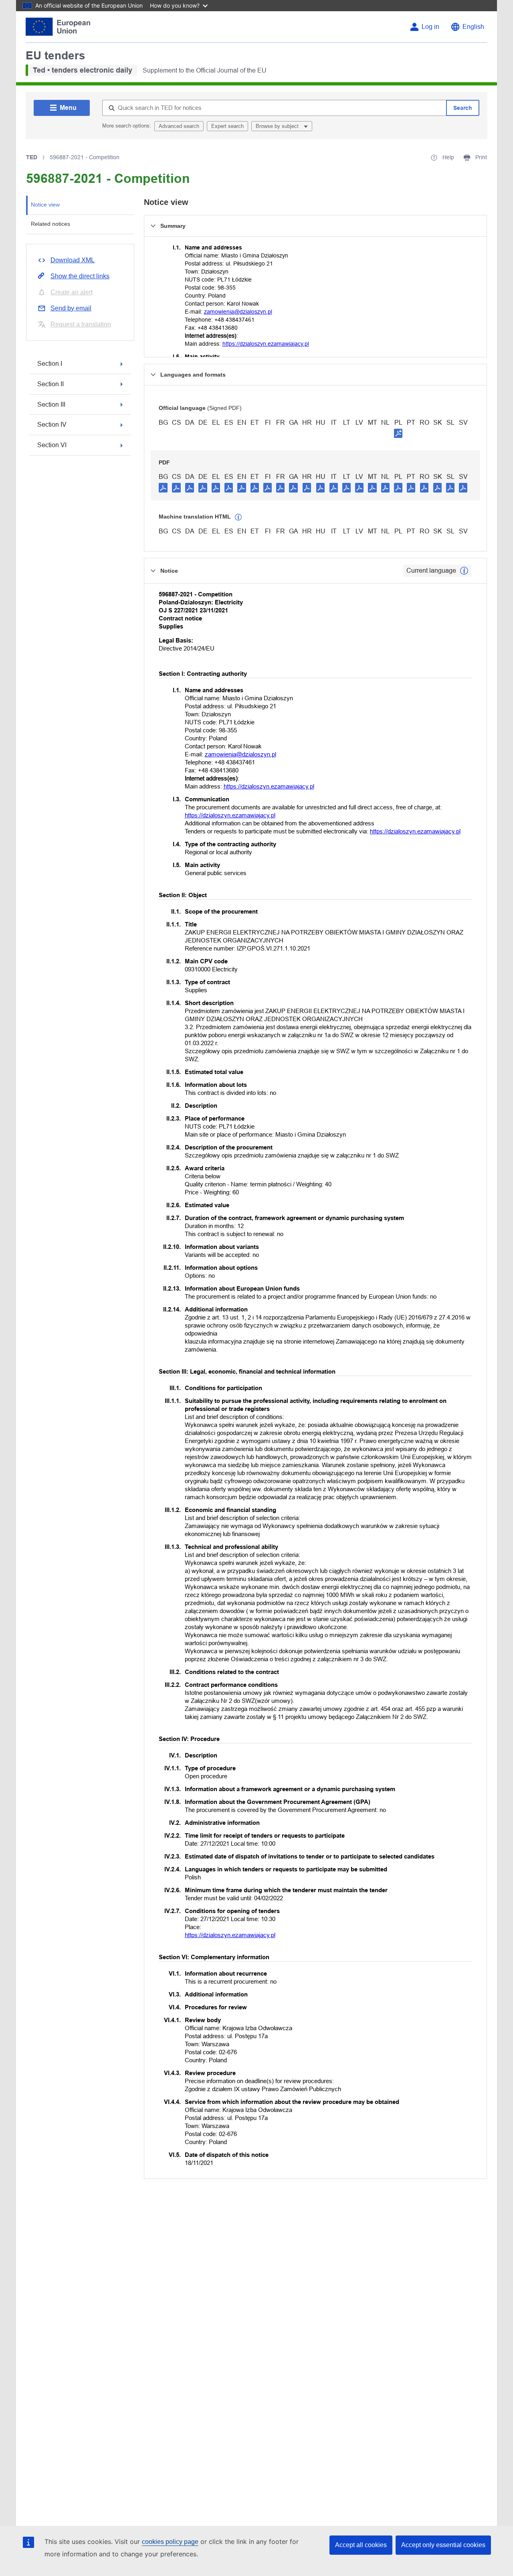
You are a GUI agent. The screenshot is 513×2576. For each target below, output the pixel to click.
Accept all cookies (361, 2545)
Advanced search (179, 126)
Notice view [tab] (45, 205)
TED (32, 157)
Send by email (71, 308)
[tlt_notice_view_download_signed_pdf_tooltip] (398, 433)
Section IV (52, 425)
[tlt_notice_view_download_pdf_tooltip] (163, 487)
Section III (51, 404)
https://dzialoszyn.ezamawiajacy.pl (266, 344)
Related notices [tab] (50, 224)
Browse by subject (278, 126)
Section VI (52, 445)
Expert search (227, 126)
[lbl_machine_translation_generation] (238, 517)
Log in (430, 27)
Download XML (73, 260)
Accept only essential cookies (443, 2545)
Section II (50, 384)
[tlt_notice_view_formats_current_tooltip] (464, 571)
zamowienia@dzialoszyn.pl (238, 312)
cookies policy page (170, 2542)
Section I (50, 364)
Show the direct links (80, 276)
